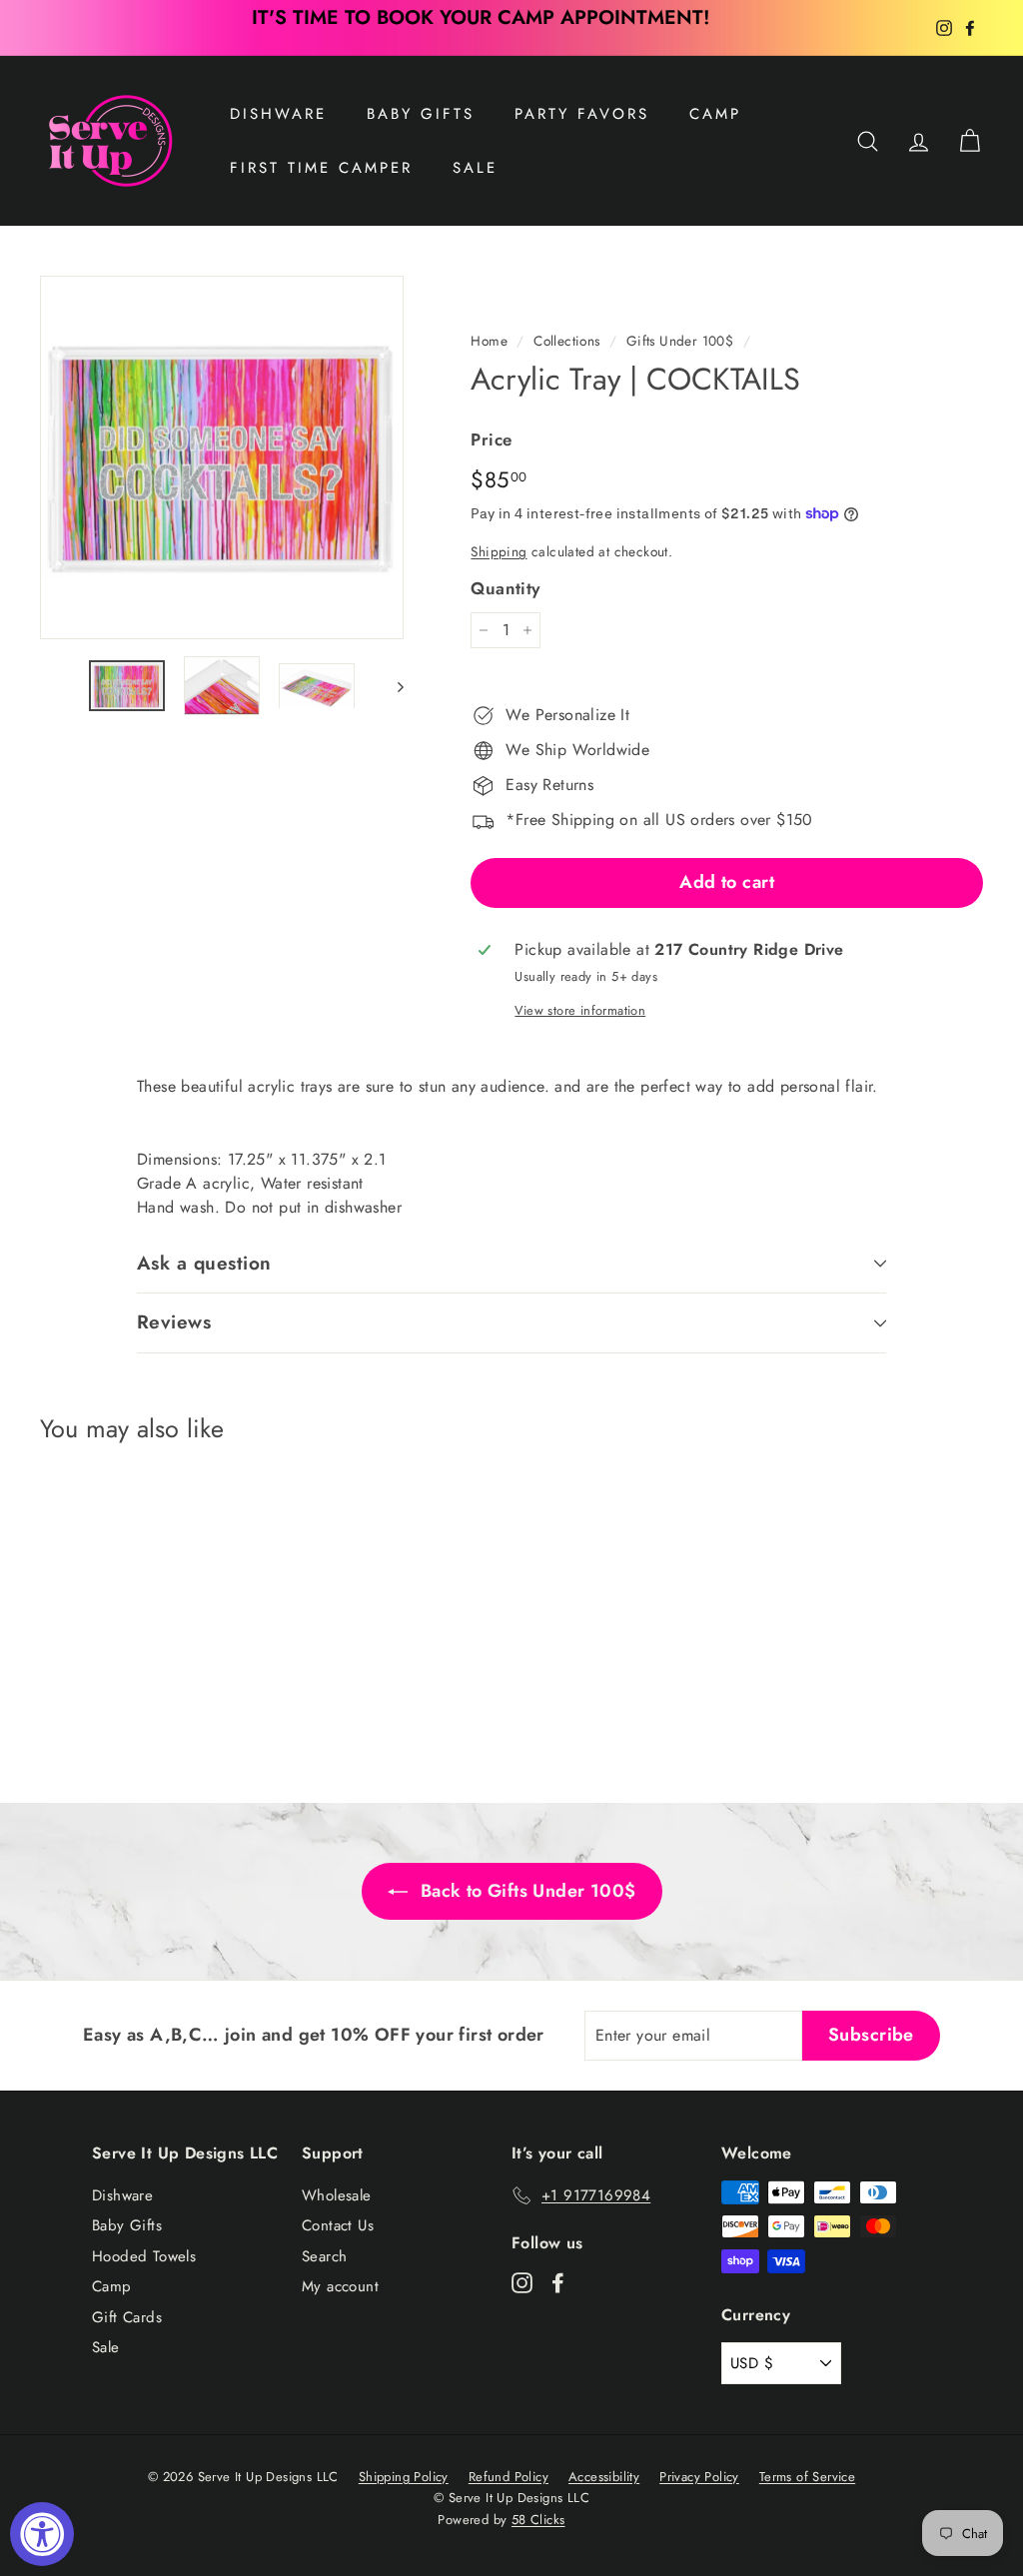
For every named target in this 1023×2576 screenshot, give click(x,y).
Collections (566, 341)
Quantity (505, 588)
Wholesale (337, 2195)
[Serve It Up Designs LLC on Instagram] (522, 2282)
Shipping (499, 551)
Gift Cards (127, 2317)
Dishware (278, 114)
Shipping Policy (404, 2477)
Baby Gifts (421, 114)
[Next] (391, 685)
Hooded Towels (144, 2256)
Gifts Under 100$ (680, 341)
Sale (106, 2347)
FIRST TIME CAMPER (321, 168)
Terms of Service (807, 2477)
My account (340, 2286)
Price (491, 439)
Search (324, 2256)
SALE (475, 168)
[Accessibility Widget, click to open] (42, 2534)
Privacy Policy (699, 2477)
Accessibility (604, 2477)
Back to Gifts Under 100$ (526, 1891)
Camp (715, 114)
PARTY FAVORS (582, 114)
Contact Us (338, 2225)
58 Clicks (538, 2520)
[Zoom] (222, 457)
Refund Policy (509, 2477)
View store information (580, 1010)
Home (489, 341)
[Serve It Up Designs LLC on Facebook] (558, 2282)
